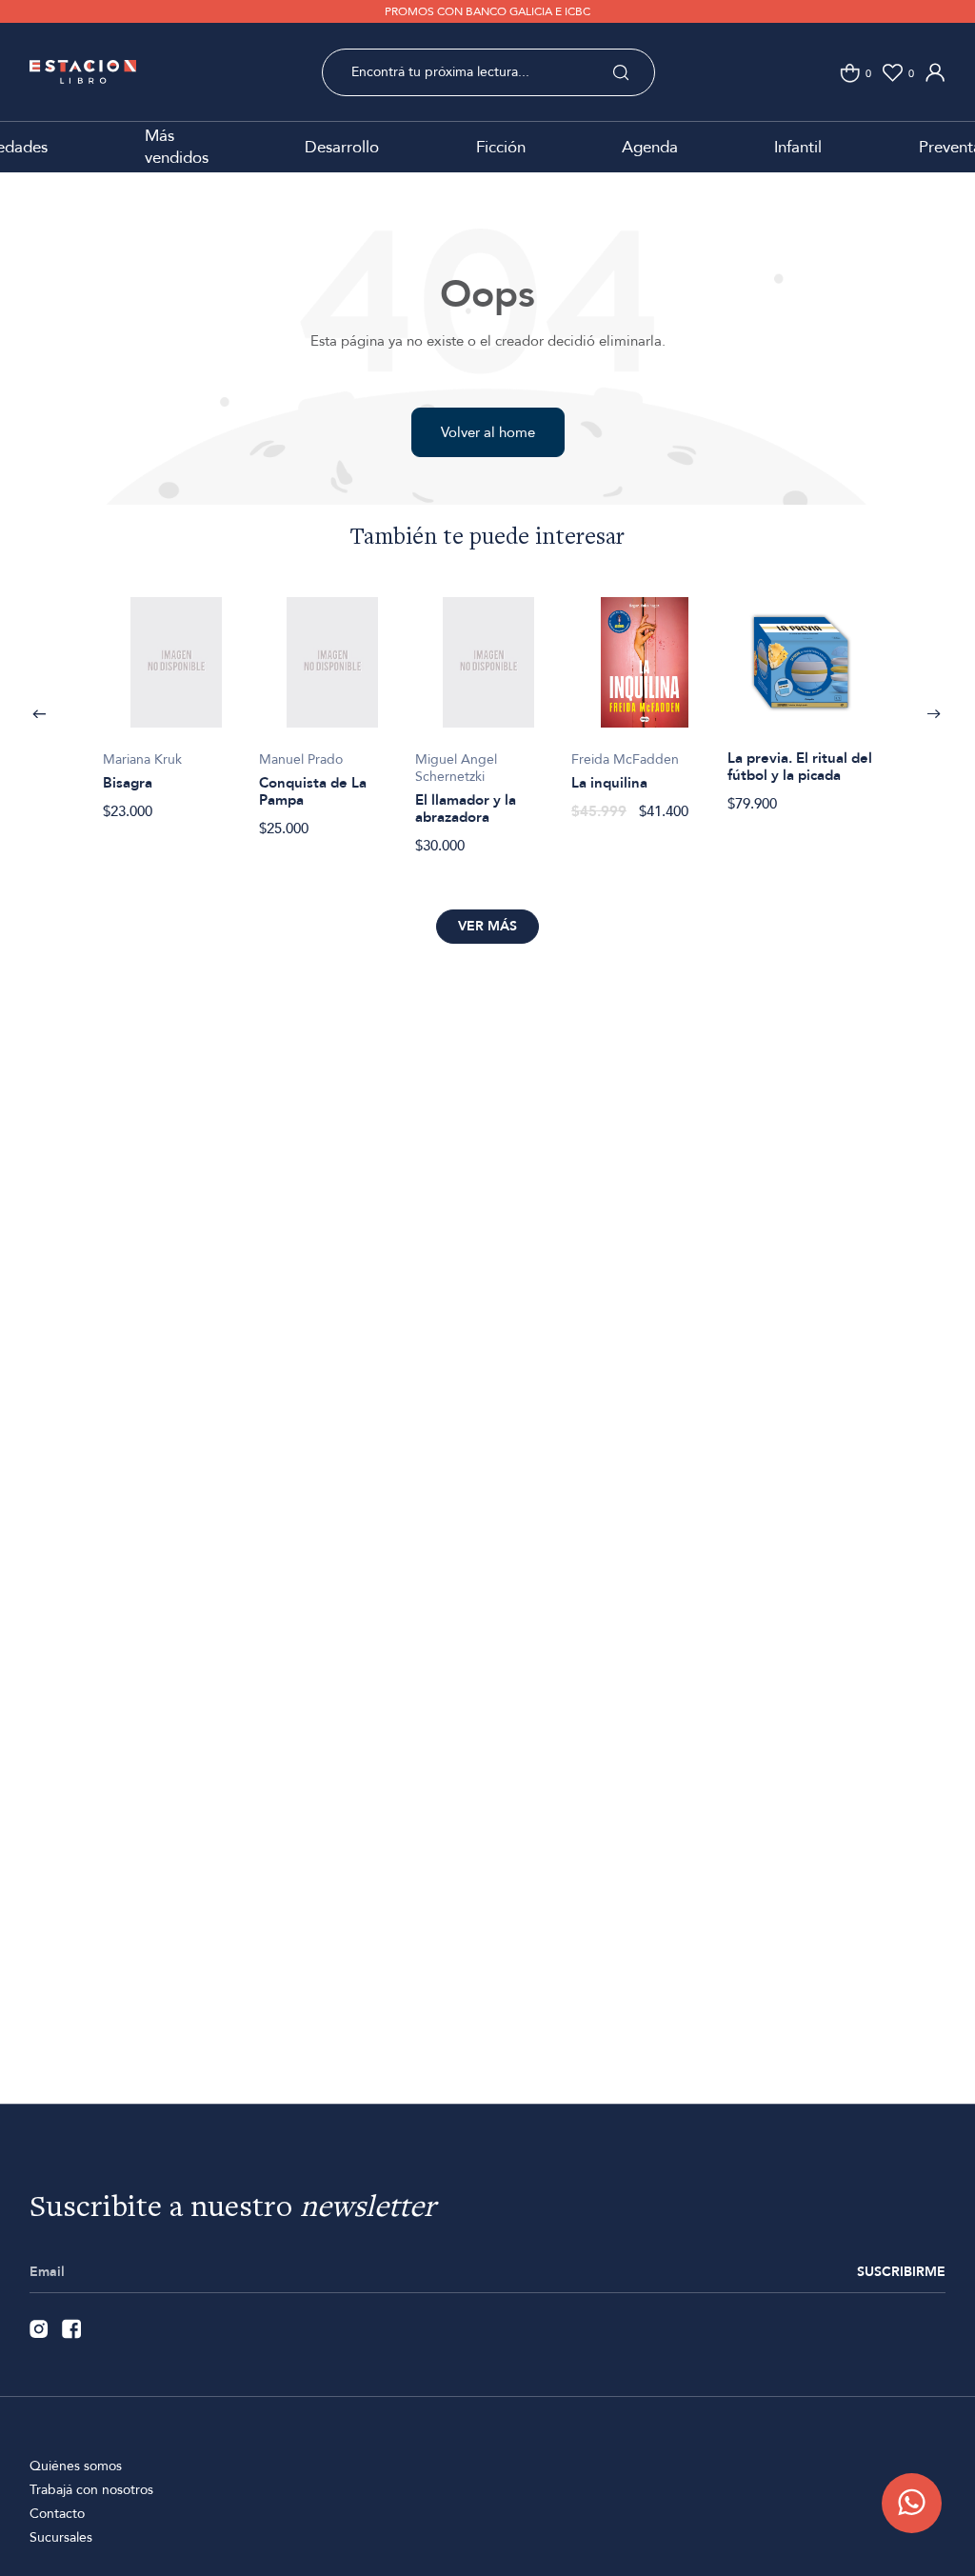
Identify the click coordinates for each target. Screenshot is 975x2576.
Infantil (798, 147)
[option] (176, 698)
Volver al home (488, 432)
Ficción (501, 147)
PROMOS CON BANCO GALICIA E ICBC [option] (487, 11)
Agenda (650, 147)
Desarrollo (342, 147)
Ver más (487, 926)
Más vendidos (177, 147)
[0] (850, 73)
